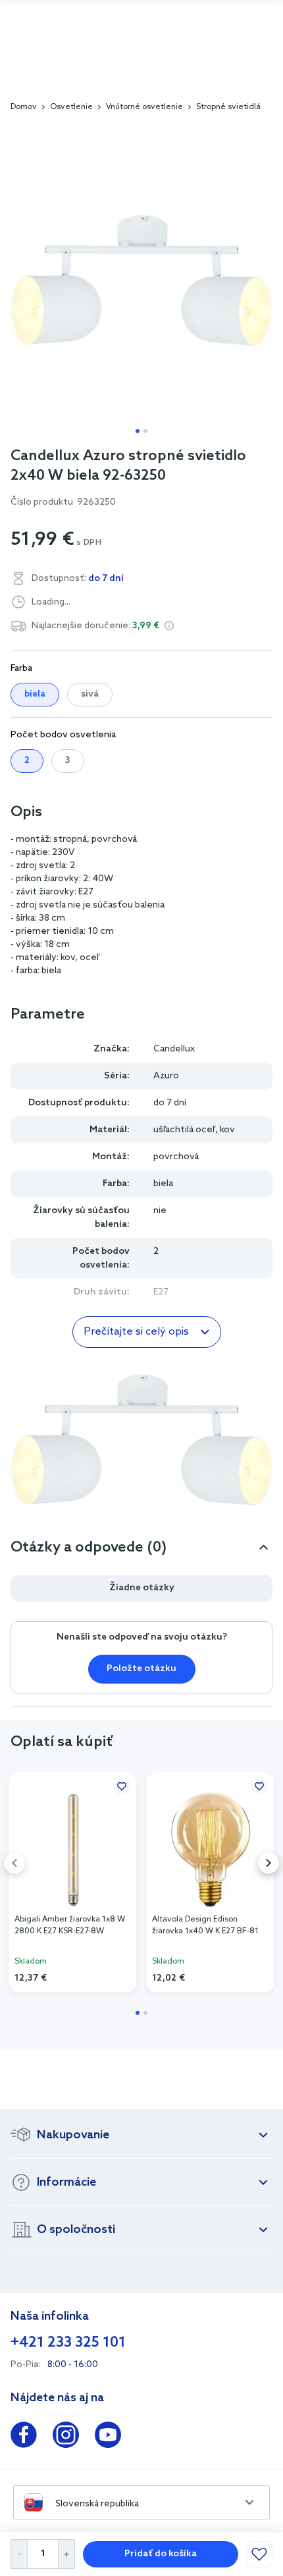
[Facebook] (24, 2437)
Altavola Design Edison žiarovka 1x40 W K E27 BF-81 (205, 1925)
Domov (24, 107)
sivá (90, 694)
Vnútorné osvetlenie (144, 107)
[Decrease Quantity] (19, 2554)
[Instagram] (66, 2437)
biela (35, 694)
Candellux (174, 1049)
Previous (14, 1863)
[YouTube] (108, 2437)
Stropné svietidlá (228, 107)
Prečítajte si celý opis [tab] (136, 1332)
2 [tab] (145, 431)
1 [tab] (138, 431)
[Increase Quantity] (67, 2554)
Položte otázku (141, 1669)
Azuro (166, 1076)
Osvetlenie (71, 107)
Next (269, 1863)
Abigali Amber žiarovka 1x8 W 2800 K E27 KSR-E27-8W (70, 1925)
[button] (169, 626)
